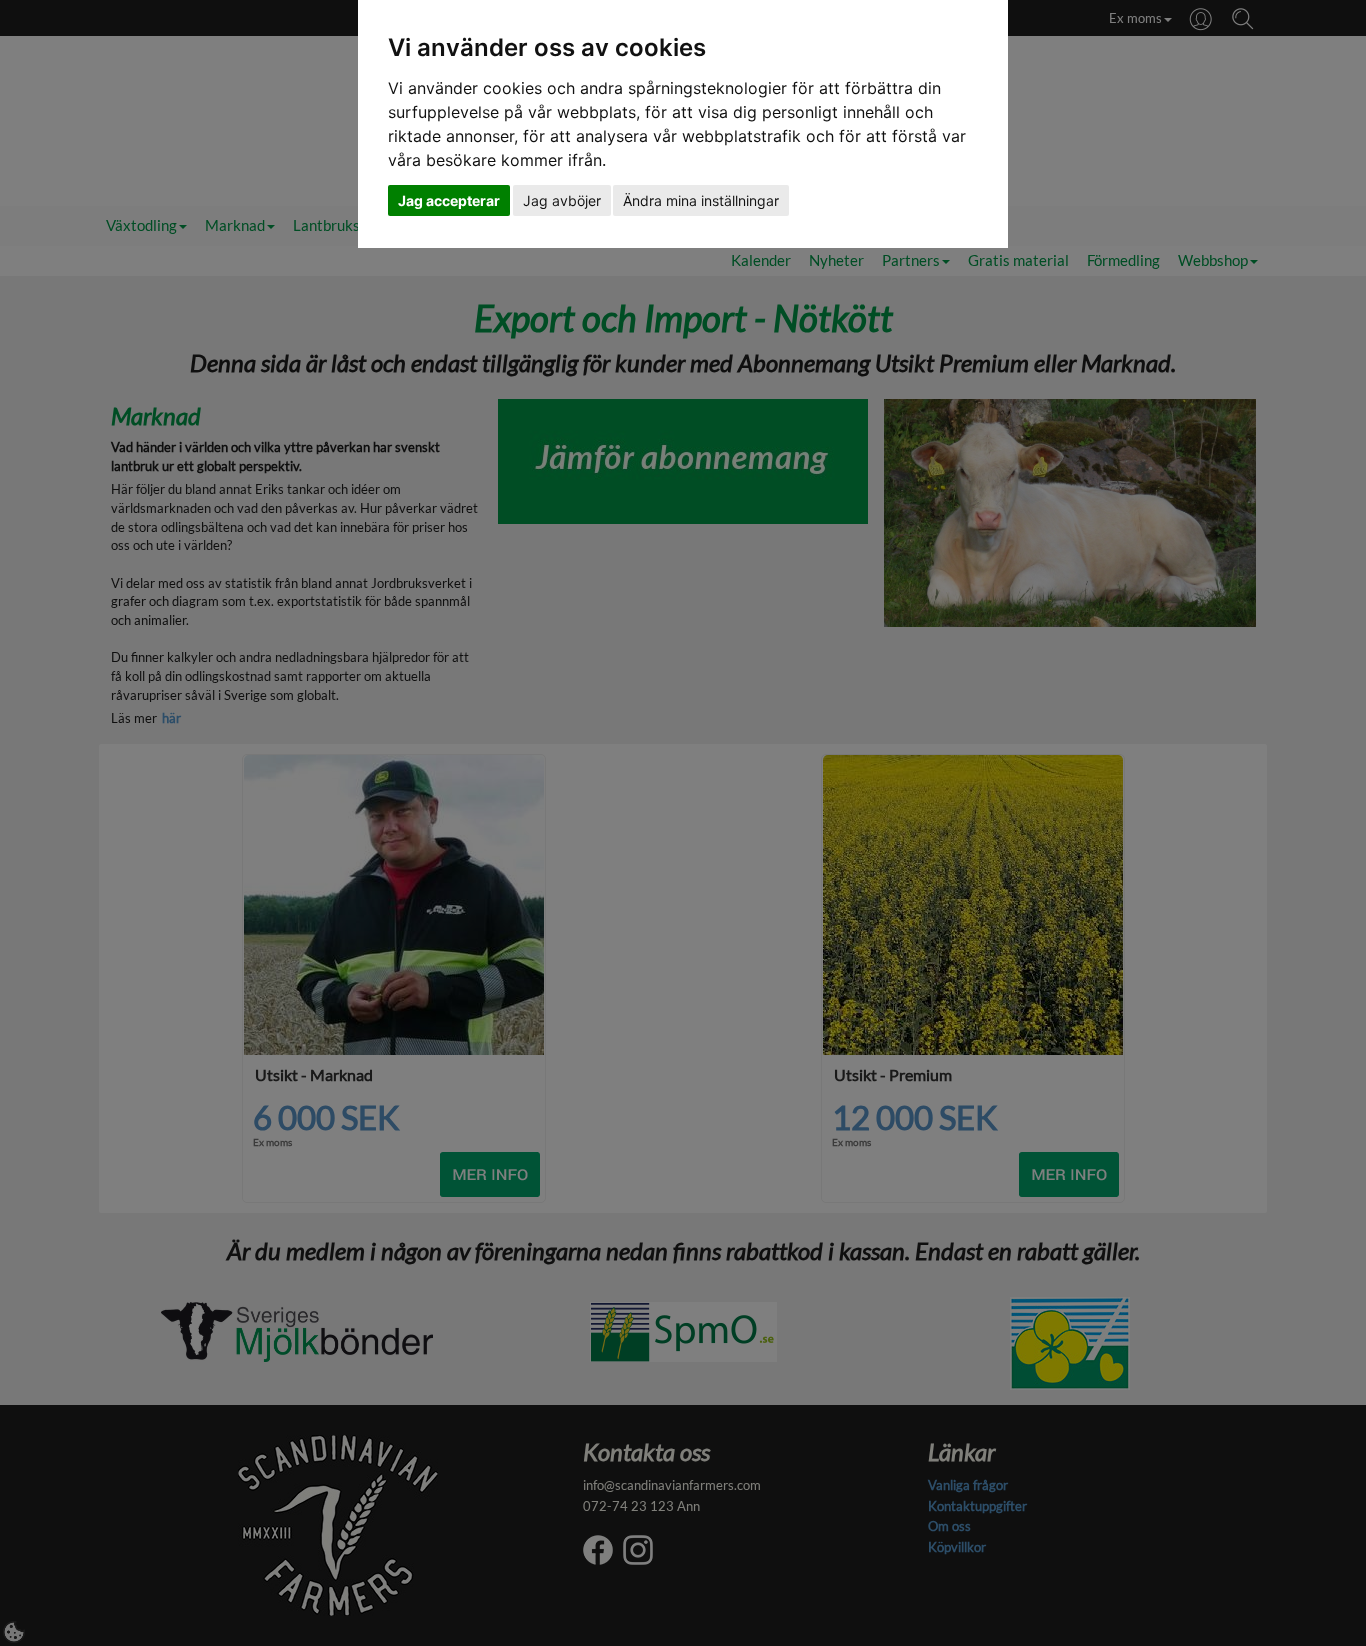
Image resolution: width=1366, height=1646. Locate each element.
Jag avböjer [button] (562, 200)
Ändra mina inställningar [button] (701, 200)
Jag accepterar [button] (449, 200)
